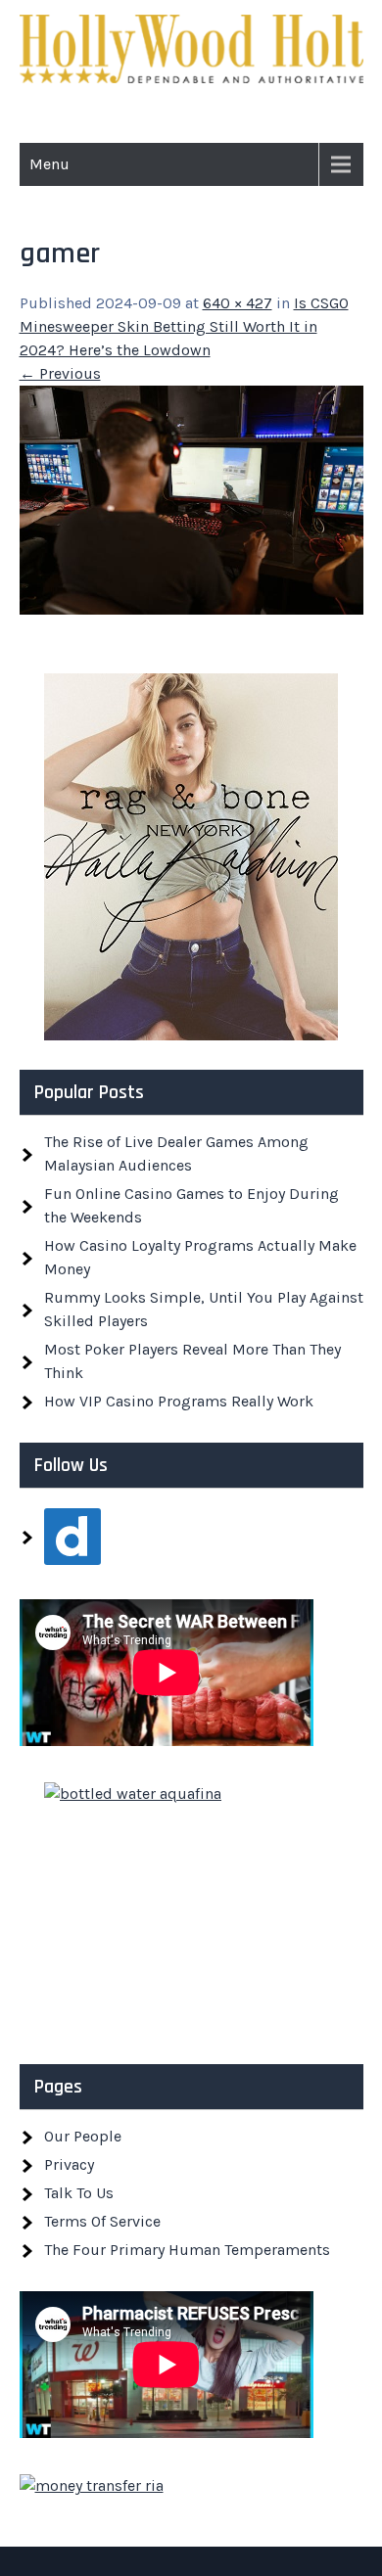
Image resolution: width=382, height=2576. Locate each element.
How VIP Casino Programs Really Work (179, 1401)
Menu (49, 164)
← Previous (60, 373)
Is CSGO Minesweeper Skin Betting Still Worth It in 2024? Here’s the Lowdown (184, 326)
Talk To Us (79, 2193)
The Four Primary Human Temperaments (187, 2250)
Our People (83, 2136)
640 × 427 (238, 303)
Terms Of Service (102, 2221)
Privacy (69, 2164)
